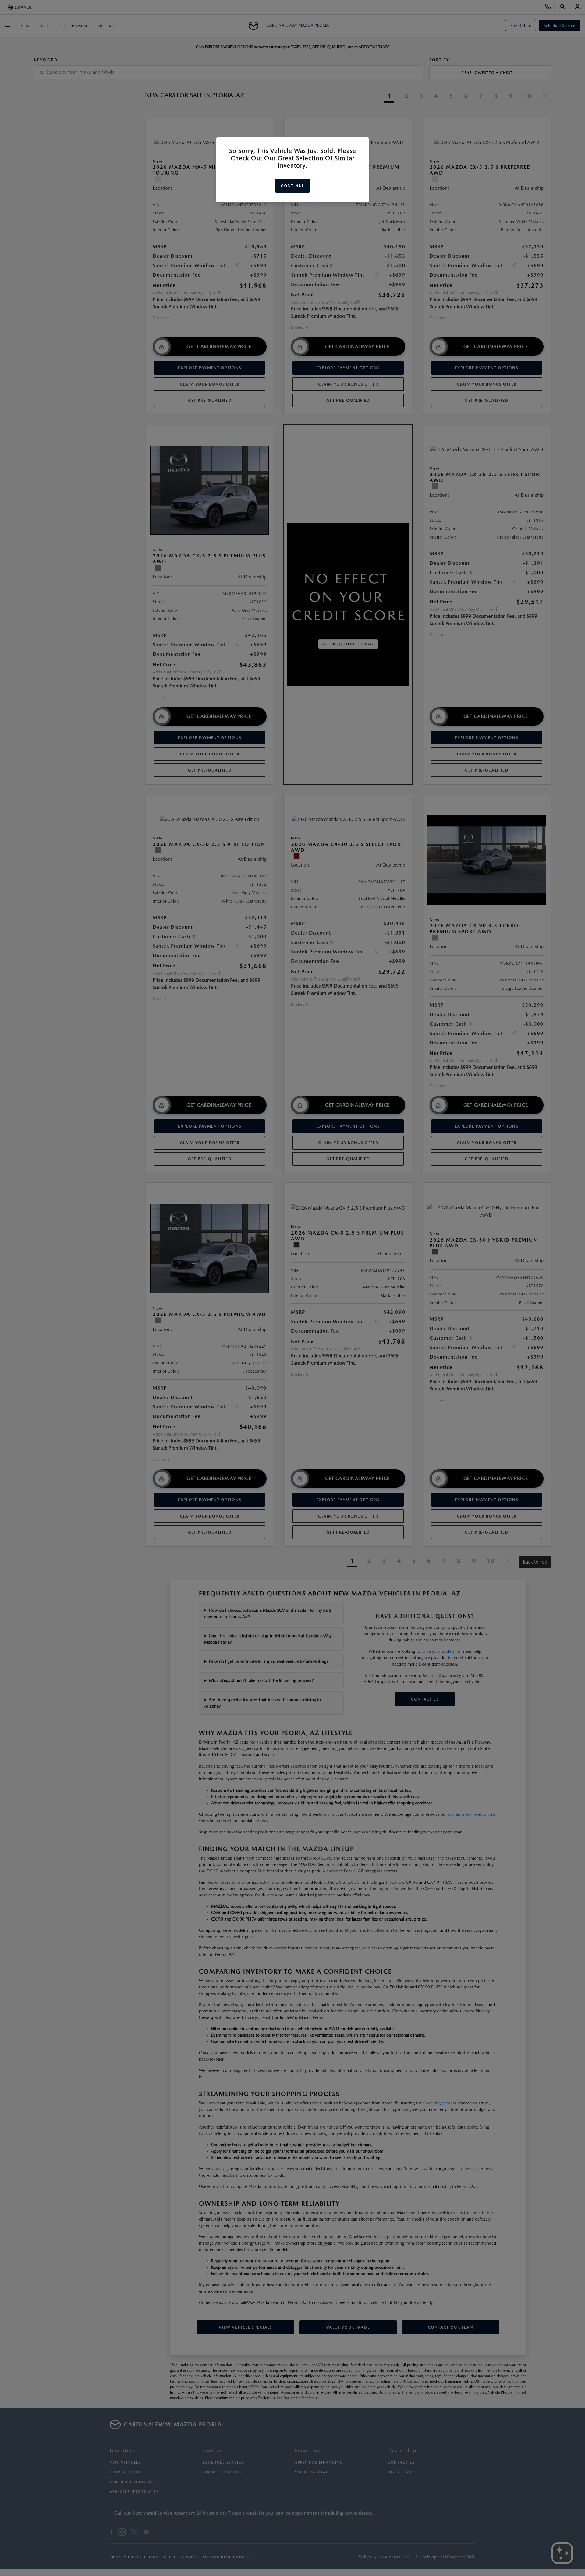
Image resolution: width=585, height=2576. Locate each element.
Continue (292, 186)
